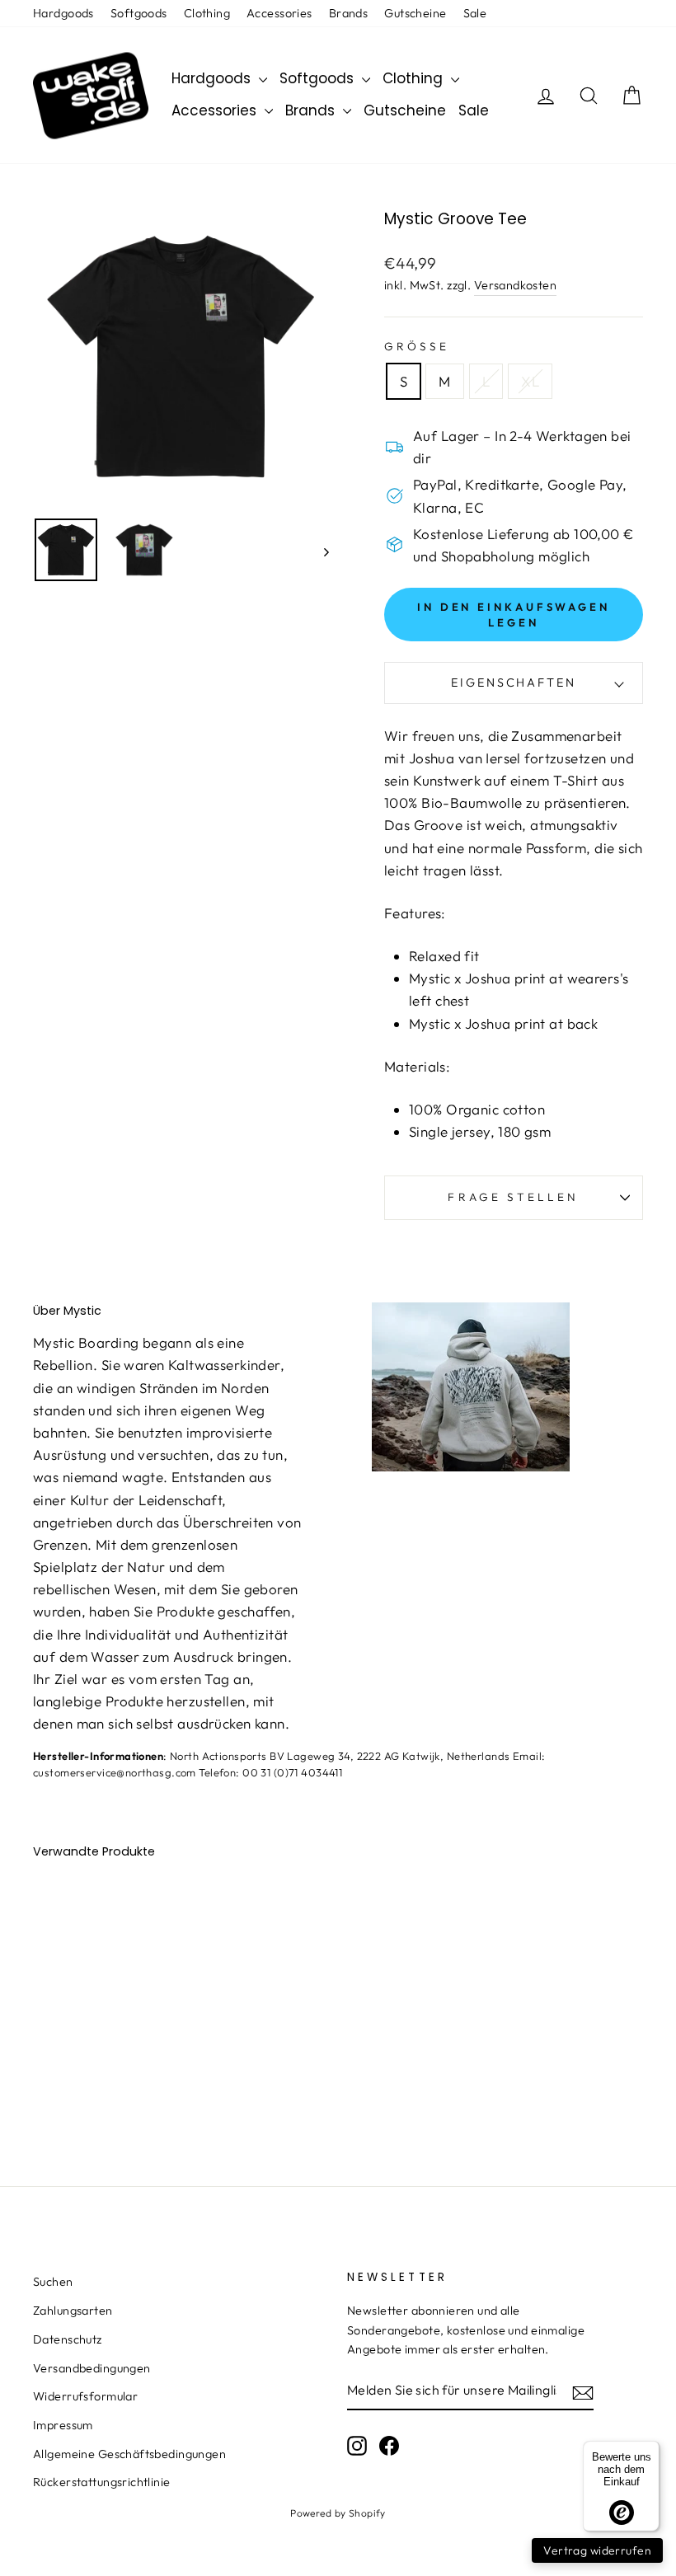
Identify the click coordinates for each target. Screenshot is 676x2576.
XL (530, 381)
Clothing (207, 13)
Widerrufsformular (85, 2396)
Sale (475, 13)
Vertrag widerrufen (597, 2550)
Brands (349, 13)
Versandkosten (516, 285)
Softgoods (139, 13)
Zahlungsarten (73, 2311)
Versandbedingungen (92, 2368)
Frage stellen (513, 1197)
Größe (417, 346)
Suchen (53, 2282)
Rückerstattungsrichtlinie (102, 2482)
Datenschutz (68, 2339)
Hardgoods (63, 13)
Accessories (279, 13)
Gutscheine (415, 13)
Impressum (63, 2425)
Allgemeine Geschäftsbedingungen (129, 2454)
